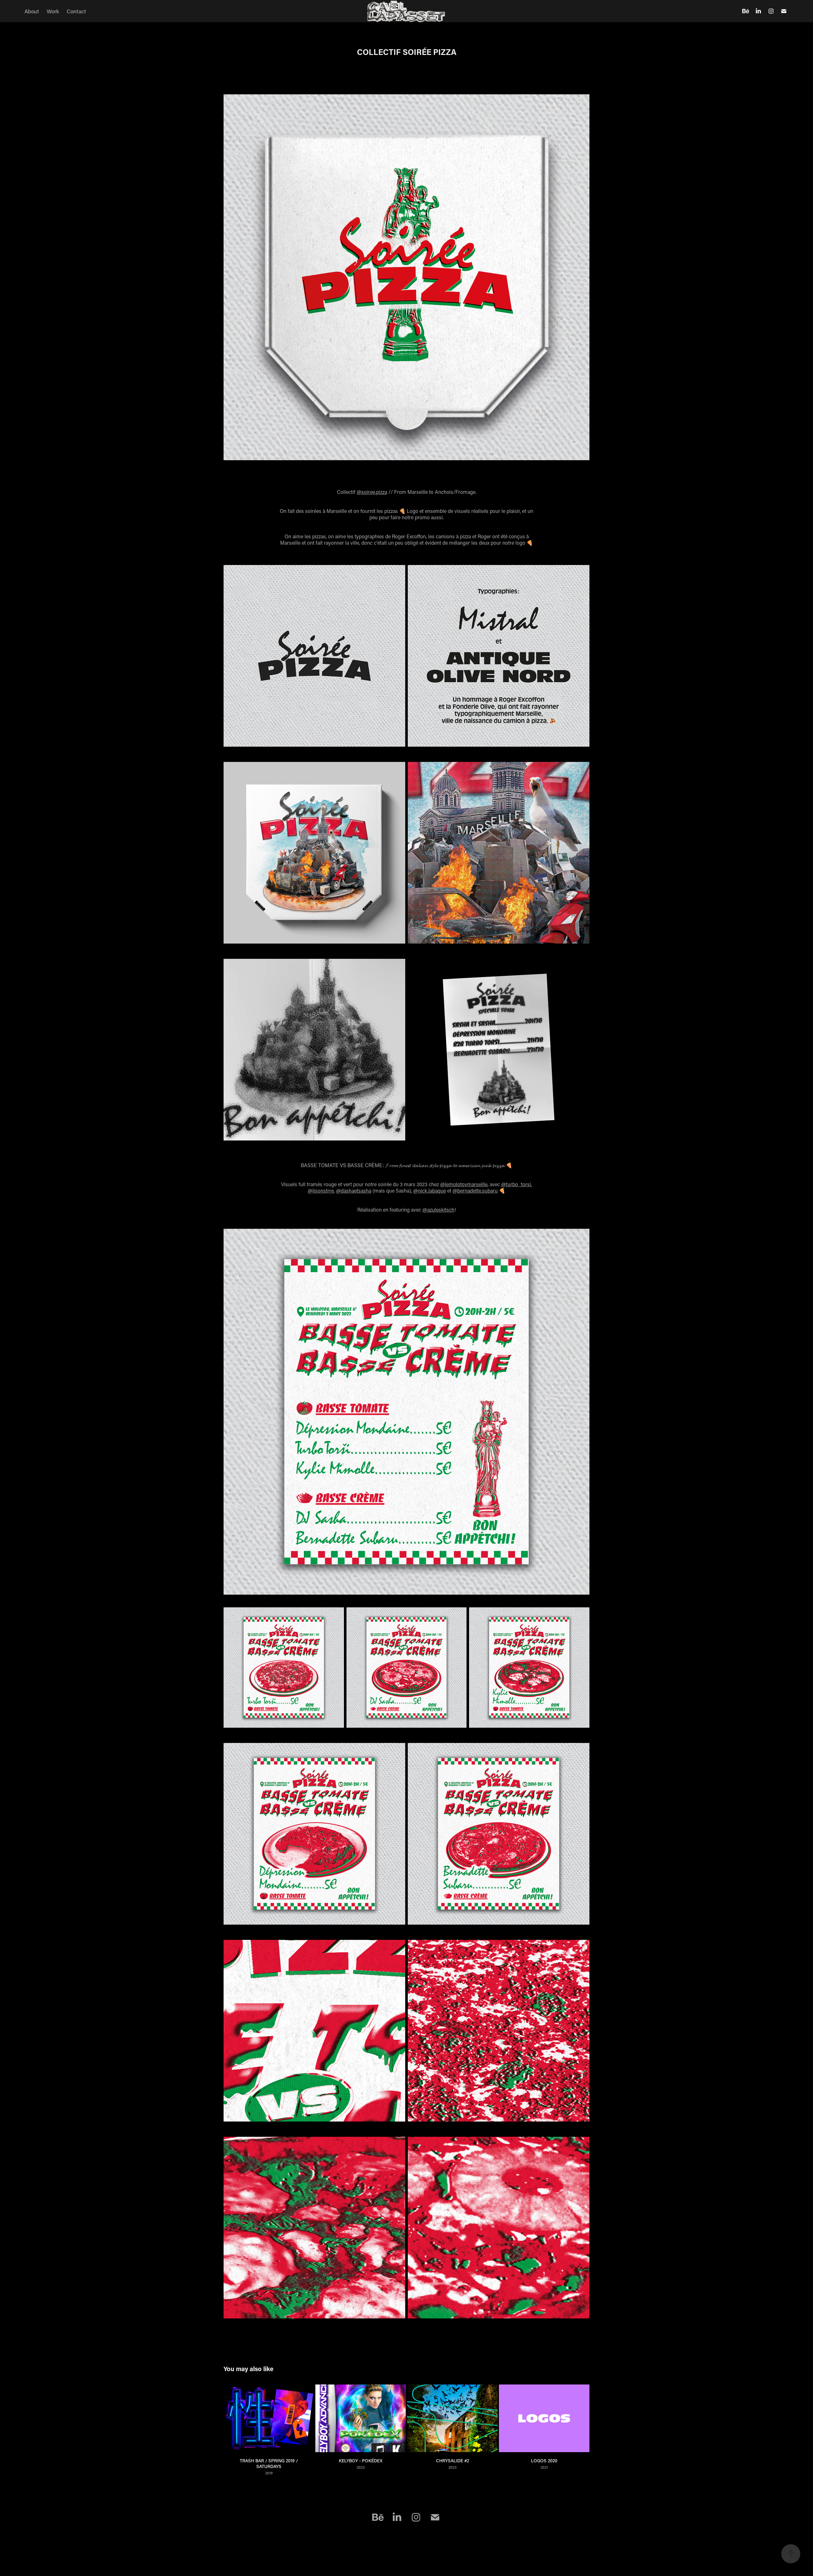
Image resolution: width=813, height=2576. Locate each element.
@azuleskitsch (438, 1210)
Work (53, 11)
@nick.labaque (430, 1190)
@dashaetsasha (354, 1190)
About (32, 11)
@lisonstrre (321, 1190)
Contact (76, 11)
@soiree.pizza (372, 492)
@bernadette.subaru (475, 1190)
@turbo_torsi (516, 1184)
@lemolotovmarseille (464, 1184)
